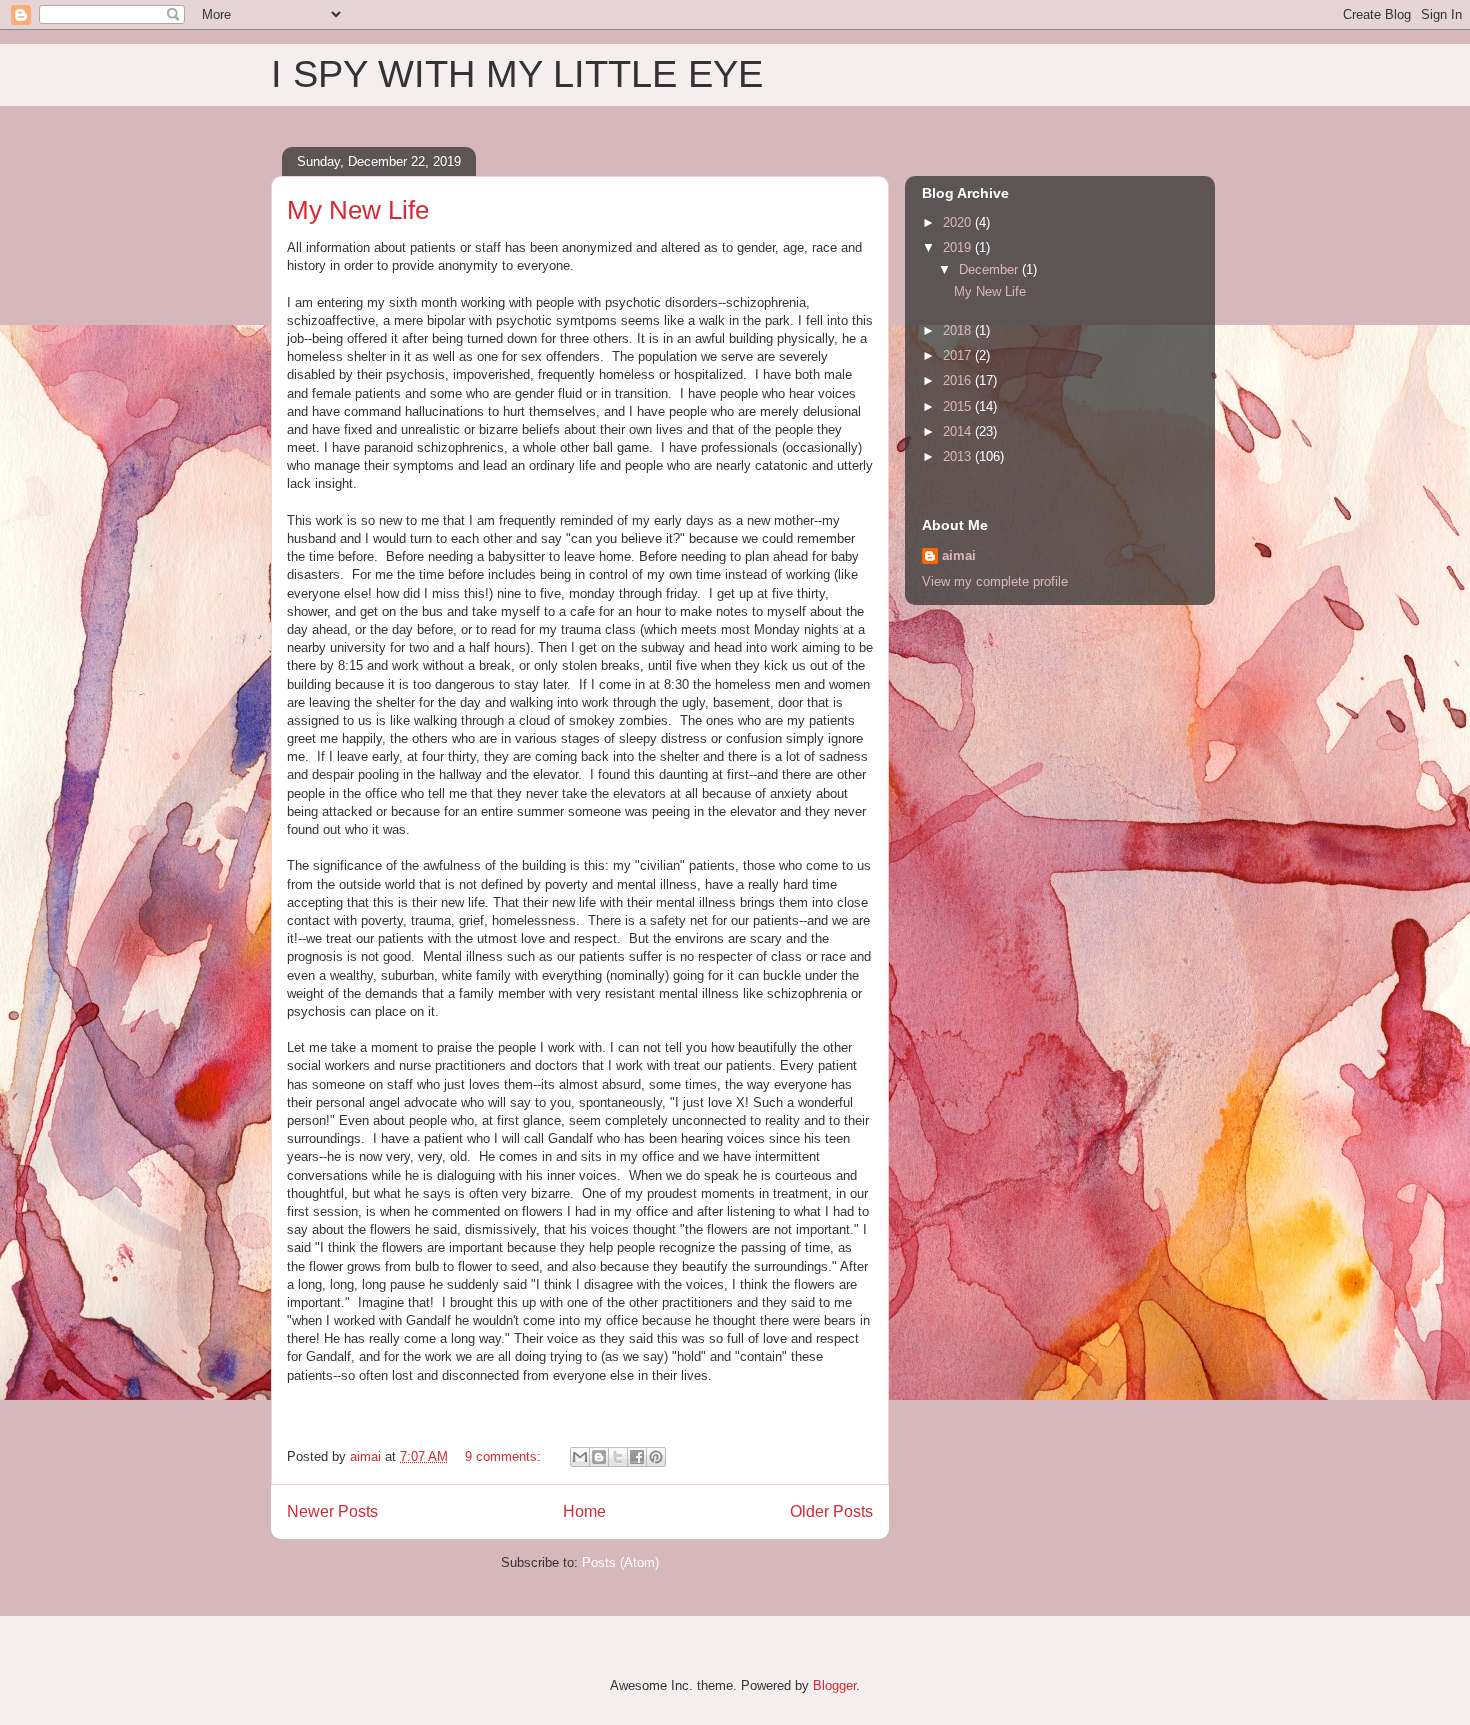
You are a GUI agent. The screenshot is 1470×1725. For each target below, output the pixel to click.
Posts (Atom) (620, 1562)
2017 (959, 355)
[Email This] (580, 1457)
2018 (959, 330)
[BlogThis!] (599, 1457)
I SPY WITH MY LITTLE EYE (517, 74)
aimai (959, 555)
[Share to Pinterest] (656, 1457)
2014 (959, 431)
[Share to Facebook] (637, 1457)
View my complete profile (995, 581)
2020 (959, 222)
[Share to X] (618, 1457)
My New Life (358, 210)
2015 (959, 406)
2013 (959, 456)
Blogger (834, 1685)
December (990, 269)
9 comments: (505, 1456)
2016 (959, 380)
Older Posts (831, 1511)
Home (584, 1511)
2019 (959, 247)
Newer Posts (332, 1511)
